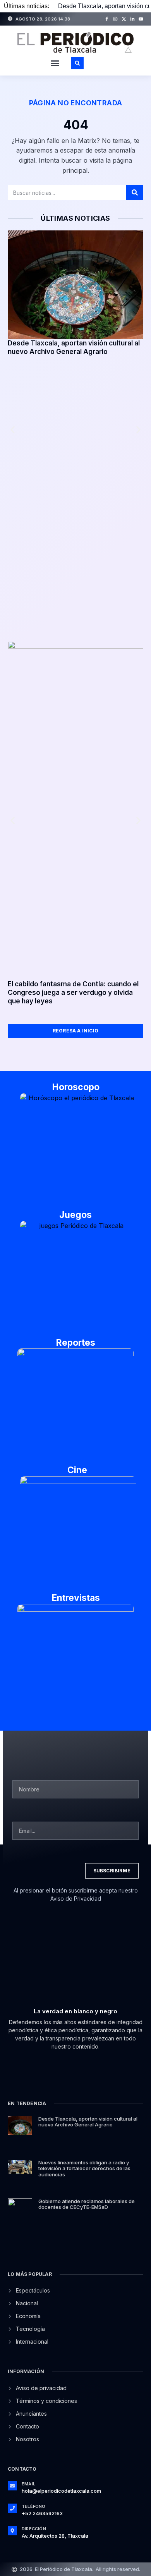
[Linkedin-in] (132, 19)
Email (28, 2484)
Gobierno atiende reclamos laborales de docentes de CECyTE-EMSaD (87, 2204)
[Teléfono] (12, 2508)
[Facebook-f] (107, 19)
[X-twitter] (124, 19)
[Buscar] (135, 192)
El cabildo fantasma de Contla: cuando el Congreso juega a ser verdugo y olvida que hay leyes (73, 993)
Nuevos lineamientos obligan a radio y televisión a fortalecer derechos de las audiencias (84, 2168)
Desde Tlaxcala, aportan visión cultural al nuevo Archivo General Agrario (88, 2122)
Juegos (75, 1215)
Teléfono (34, 2506)
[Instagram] (115, 19)
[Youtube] (141, 19)
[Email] (12, 2486)
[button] (55, 63)
